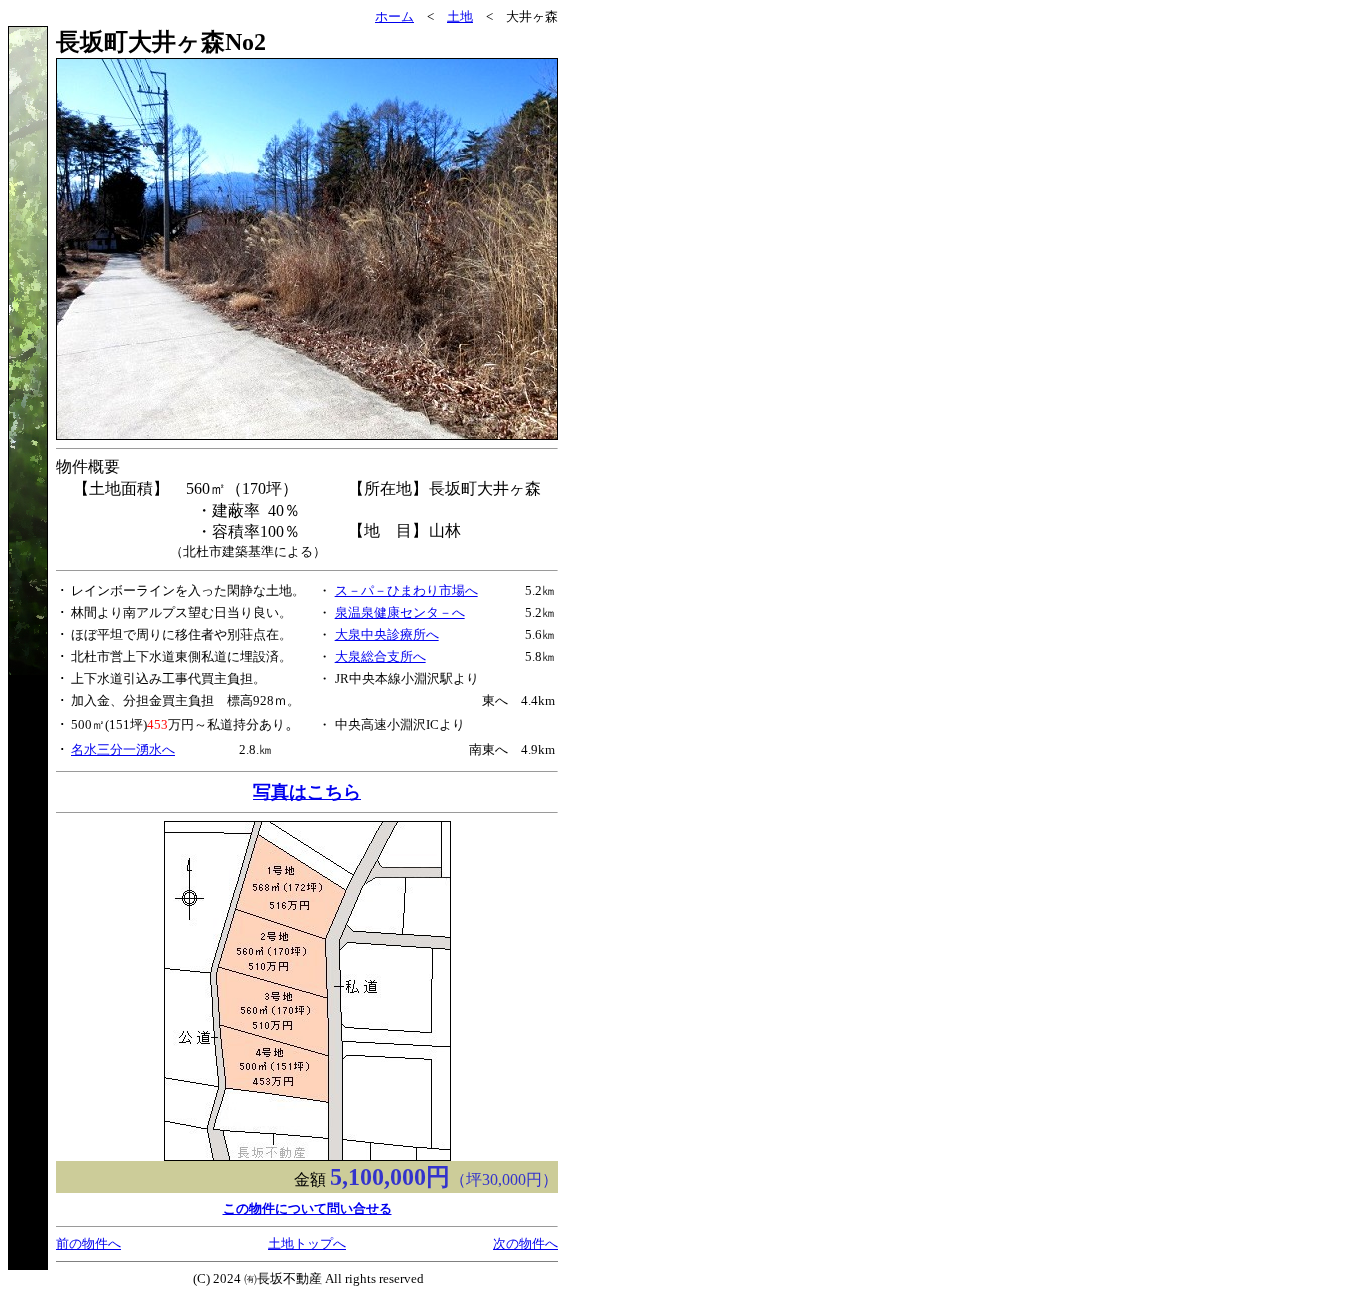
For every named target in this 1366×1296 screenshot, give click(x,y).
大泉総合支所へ (380, 656)
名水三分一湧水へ (123, 749)
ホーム (394, 16)
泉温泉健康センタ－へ (400, 612)
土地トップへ (307, 1243)
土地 (460, 16)
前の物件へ (88, 1243)
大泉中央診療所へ (387, 634)
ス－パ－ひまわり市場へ (406, 590)
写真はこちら (307, 792)
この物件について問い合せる (307, 1208)
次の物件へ (525, 1243)
